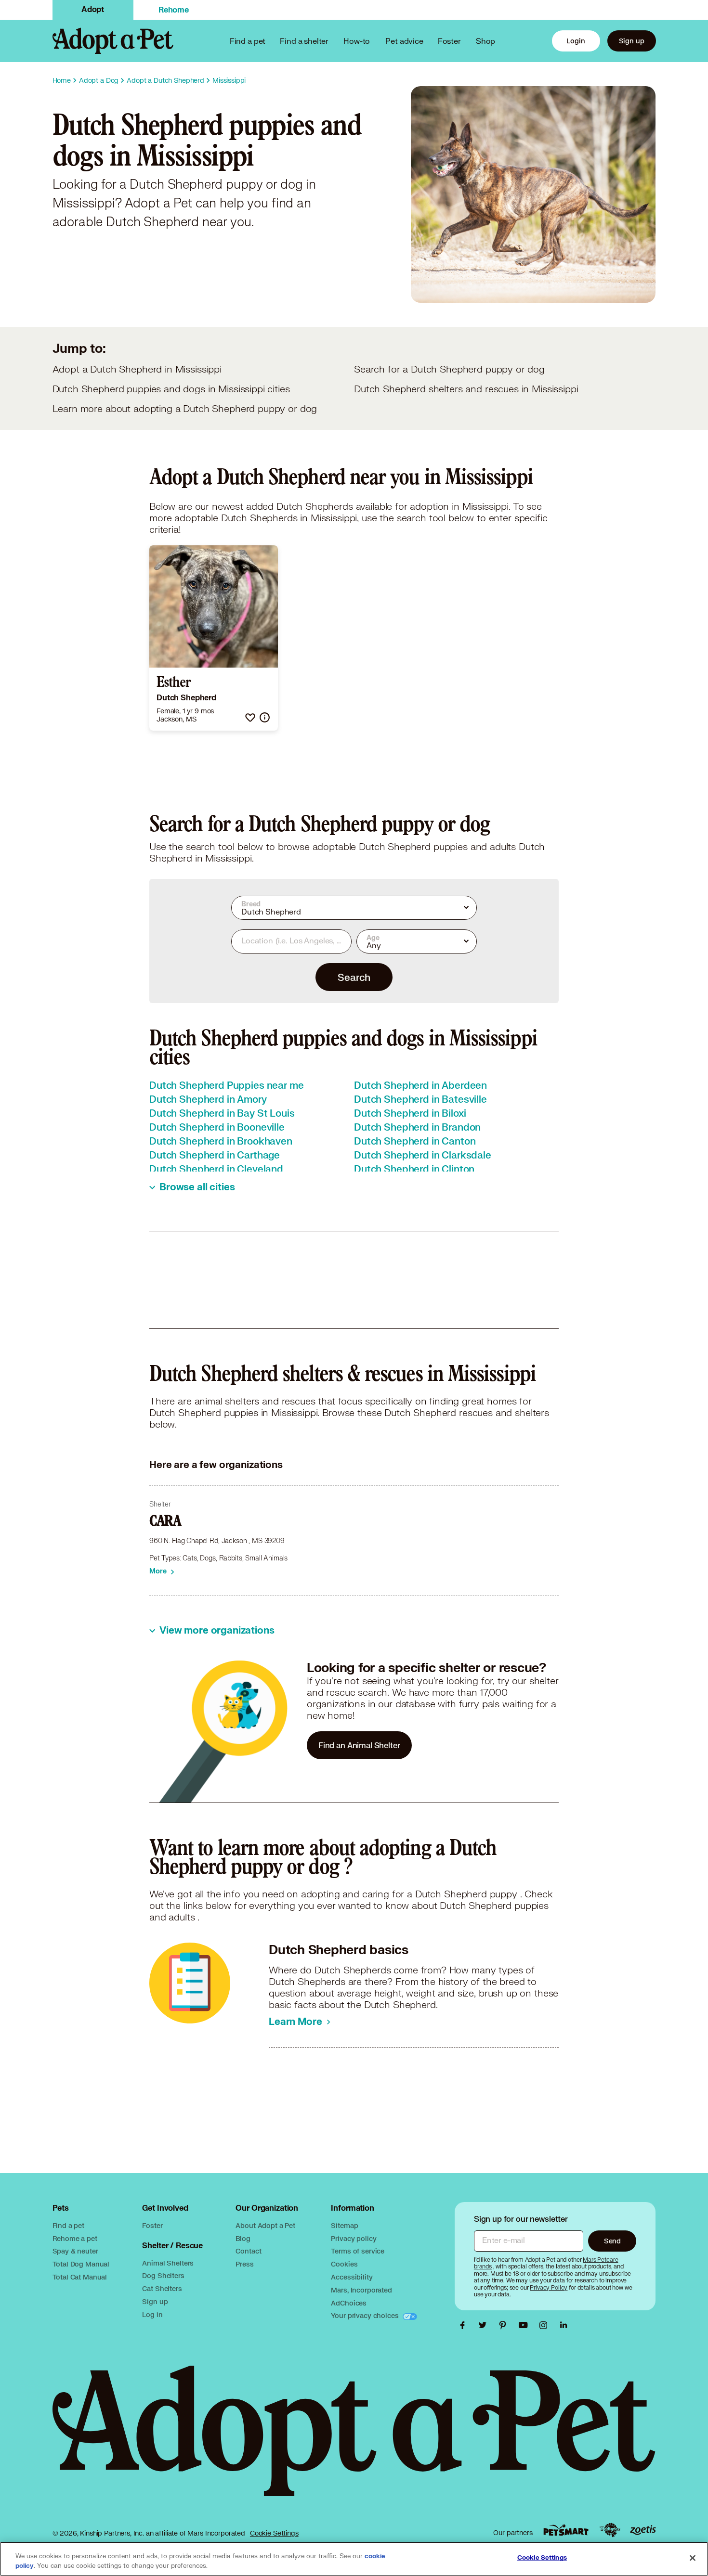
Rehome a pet (75, 2238)
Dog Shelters (163, 2275)
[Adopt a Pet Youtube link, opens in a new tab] (525, 2325)
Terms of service (358, 2251)
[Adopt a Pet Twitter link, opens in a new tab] (485, 2325)
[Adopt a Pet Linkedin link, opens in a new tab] (564, 2325)
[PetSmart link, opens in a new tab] (566, 2530)
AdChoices (349, 2303)
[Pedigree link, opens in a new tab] (610, 2530)
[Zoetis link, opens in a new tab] (643, 2530)
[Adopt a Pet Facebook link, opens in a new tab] (465, 2325)
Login (576, 41)
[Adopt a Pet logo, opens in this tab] (354, 2441)
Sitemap (344, 2225)
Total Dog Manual (81, 2264)
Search (354, 977)
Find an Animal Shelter (359, 1745)
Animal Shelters (168, 2263)
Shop (485, 41)
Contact (248, 2251)
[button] (250, 717)
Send (612, 2241)
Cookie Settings (274, 2533)
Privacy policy (354, 2238)
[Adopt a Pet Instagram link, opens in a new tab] (546, 2325)
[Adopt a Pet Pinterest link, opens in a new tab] (505, 2325)
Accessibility (352, 2277)
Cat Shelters (162, 2288)
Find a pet (69, 2225)
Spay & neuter (75, 2251)
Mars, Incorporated (361, 2290)
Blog (243, 2238)
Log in (152, 2314)
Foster (449, 41)
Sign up (632, 41)
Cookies (344, 2264)
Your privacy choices (366, 2315)
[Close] (693, 2558)
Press (244, 2264)
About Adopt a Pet (265, 2225)
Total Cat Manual (80, 2277)
